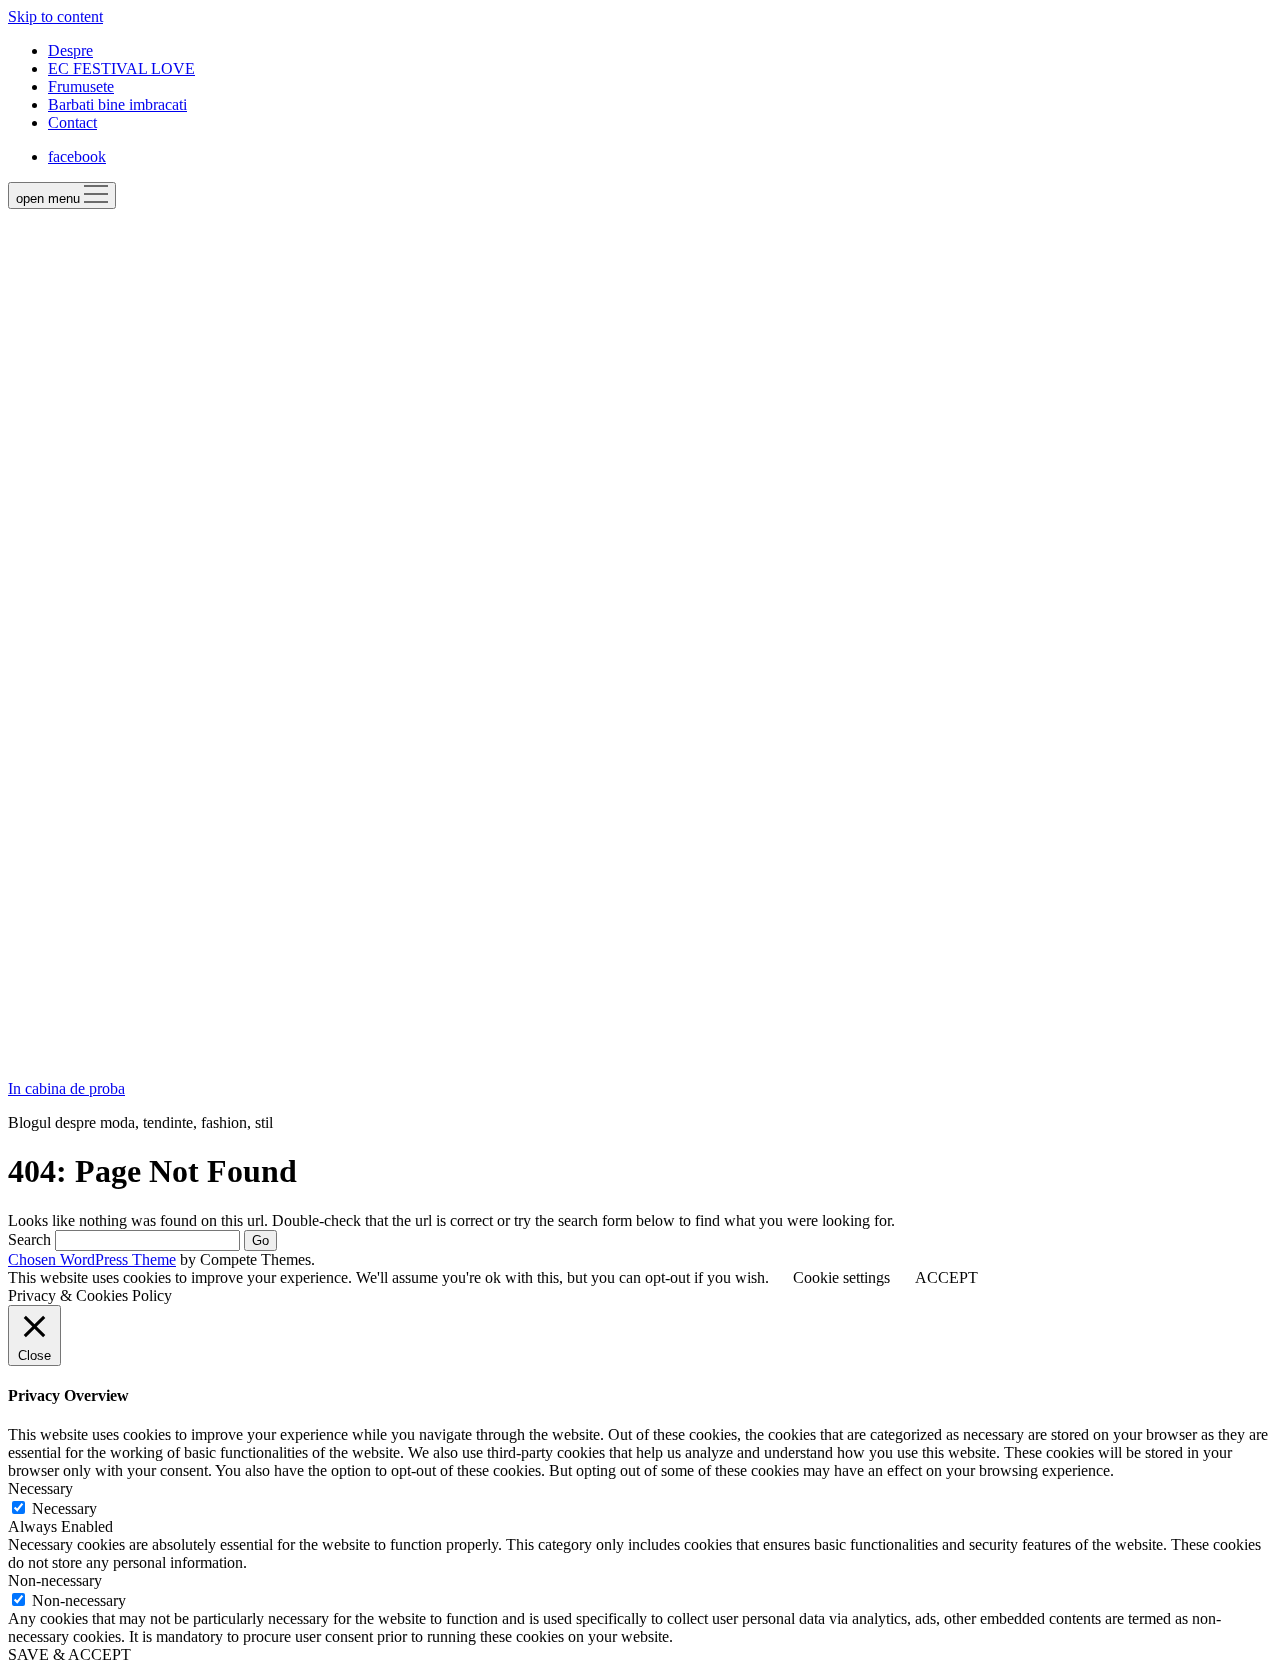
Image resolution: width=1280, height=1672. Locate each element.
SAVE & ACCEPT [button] (69, 1654)
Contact (72, 122)
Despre (70, 50)
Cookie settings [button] (841, 1277)
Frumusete (81, 86)
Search (29, 1239)
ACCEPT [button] (946, 1277)
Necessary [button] (40, 1488)
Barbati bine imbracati (117, 104)
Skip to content (55, 16)
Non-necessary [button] (55, 1580)
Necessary (64, 1508)
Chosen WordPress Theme (92, 1259)
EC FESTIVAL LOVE (121, 68)
